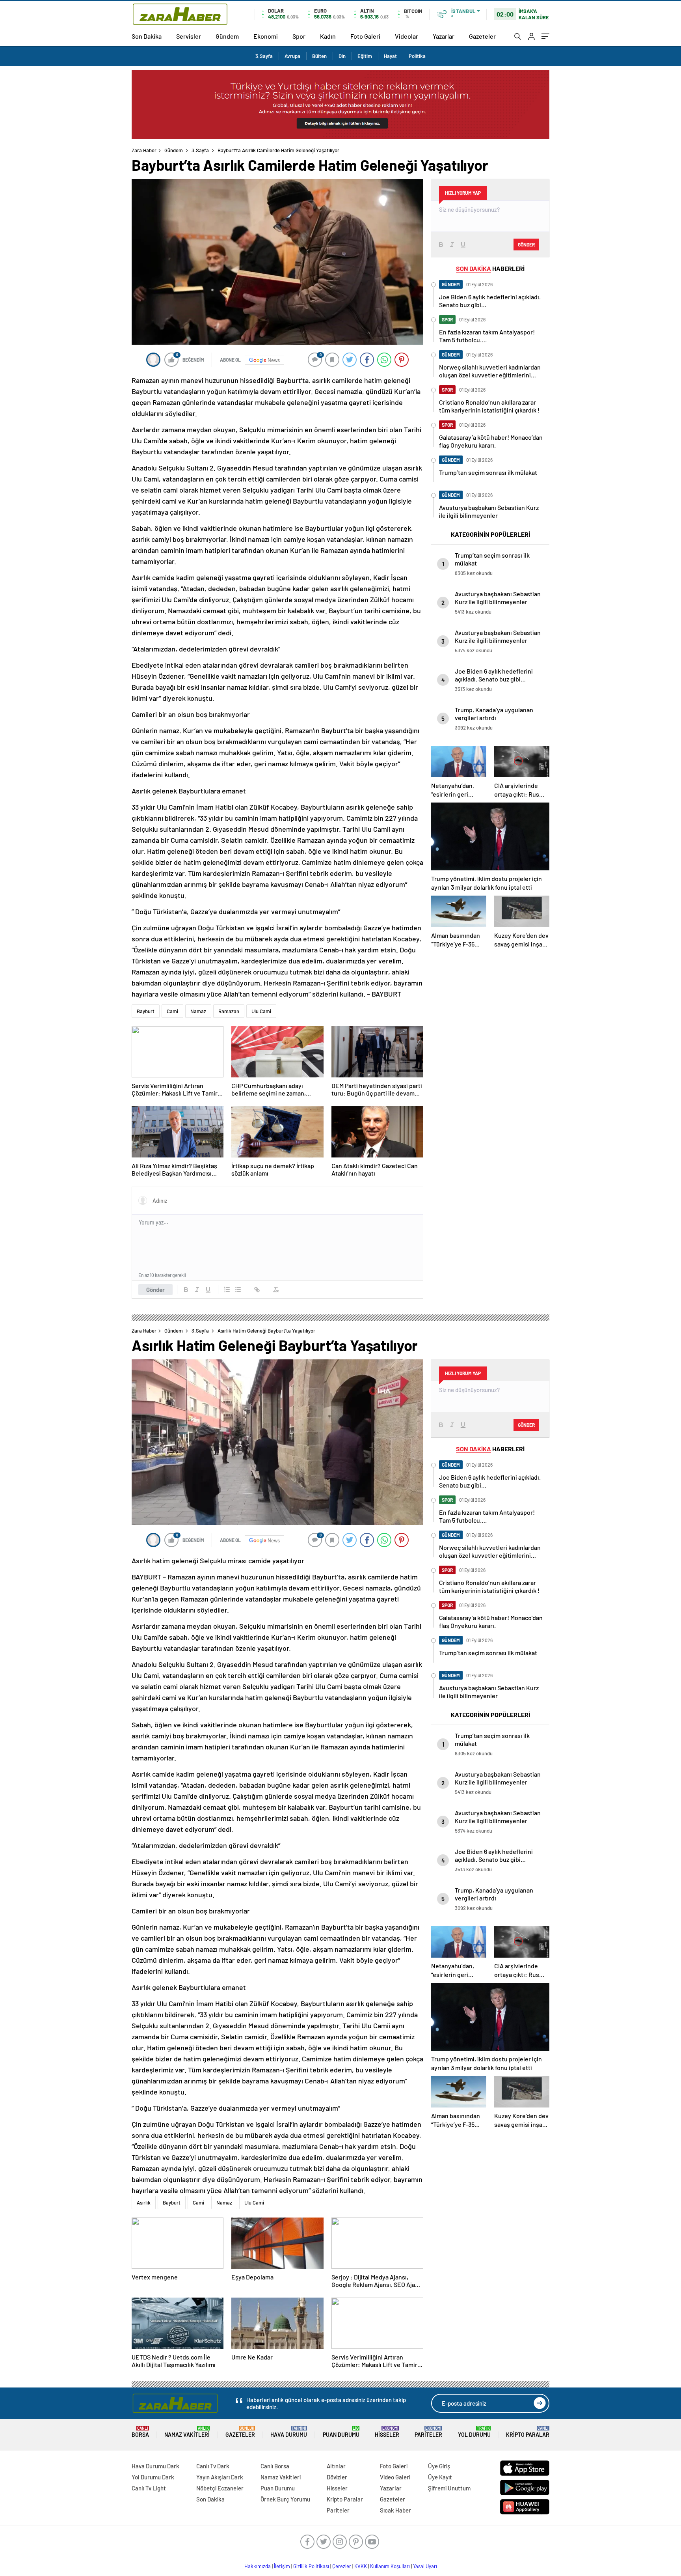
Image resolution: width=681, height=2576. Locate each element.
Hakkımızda (258, 2566)
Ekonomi (266, 36)
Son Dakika (147, 36)
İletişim (282, 2566)
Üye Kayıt (440, 2477)
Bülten (319, 56)
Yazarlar (444, 36)
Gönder (155, 1290)
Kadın (328, 36)
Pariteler (428, 2432)
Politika (417, 56)
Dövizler (337, 2477)
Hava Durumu (289, 2432)
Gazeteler (482, 36)
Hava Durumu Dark (155, 2466)
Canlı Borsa (275, 2466)
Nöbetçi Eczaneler (220, 2488)
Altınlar (336, 2466)
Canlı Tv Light (149, 2488)
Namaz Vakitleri (187, 2432)
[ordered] (227, 1290)
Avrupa (292, 56)
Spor (299, 36)
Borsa (140, 2432)
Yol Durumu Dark (153, 2477)
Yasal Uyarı (425, 2566)
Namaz (198, 1011)
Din (342, 56)
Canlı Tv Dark (213, 2466)
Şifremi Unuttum (449, 2488)
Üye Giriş (439, 2466)
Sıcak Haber (395, 2510)
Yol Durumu (474, 2432)
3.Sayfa (264, 56)
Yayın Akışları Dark (220, 2477)
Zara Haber (144, 150)
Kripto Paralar (528, 2432)
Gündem (227, 36)
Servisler (189, 36)
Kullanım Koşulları (390, 2566)
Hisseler (387, 2432)
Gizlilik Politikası (311, 2566)
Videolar (407, 36)
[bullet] (238, 1290)
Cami (172, 1011)
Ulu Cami (261, 1011)
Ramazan (229, 1011)
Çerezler (342, 2566)
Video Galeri (395, 2477)
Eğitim (365, 56)
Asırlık (144, 2203)
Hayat (390, 56)
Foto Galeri (365, 36)
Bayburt (146, 1011)
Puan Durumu (341, 2432)
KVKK (361, 2566)
